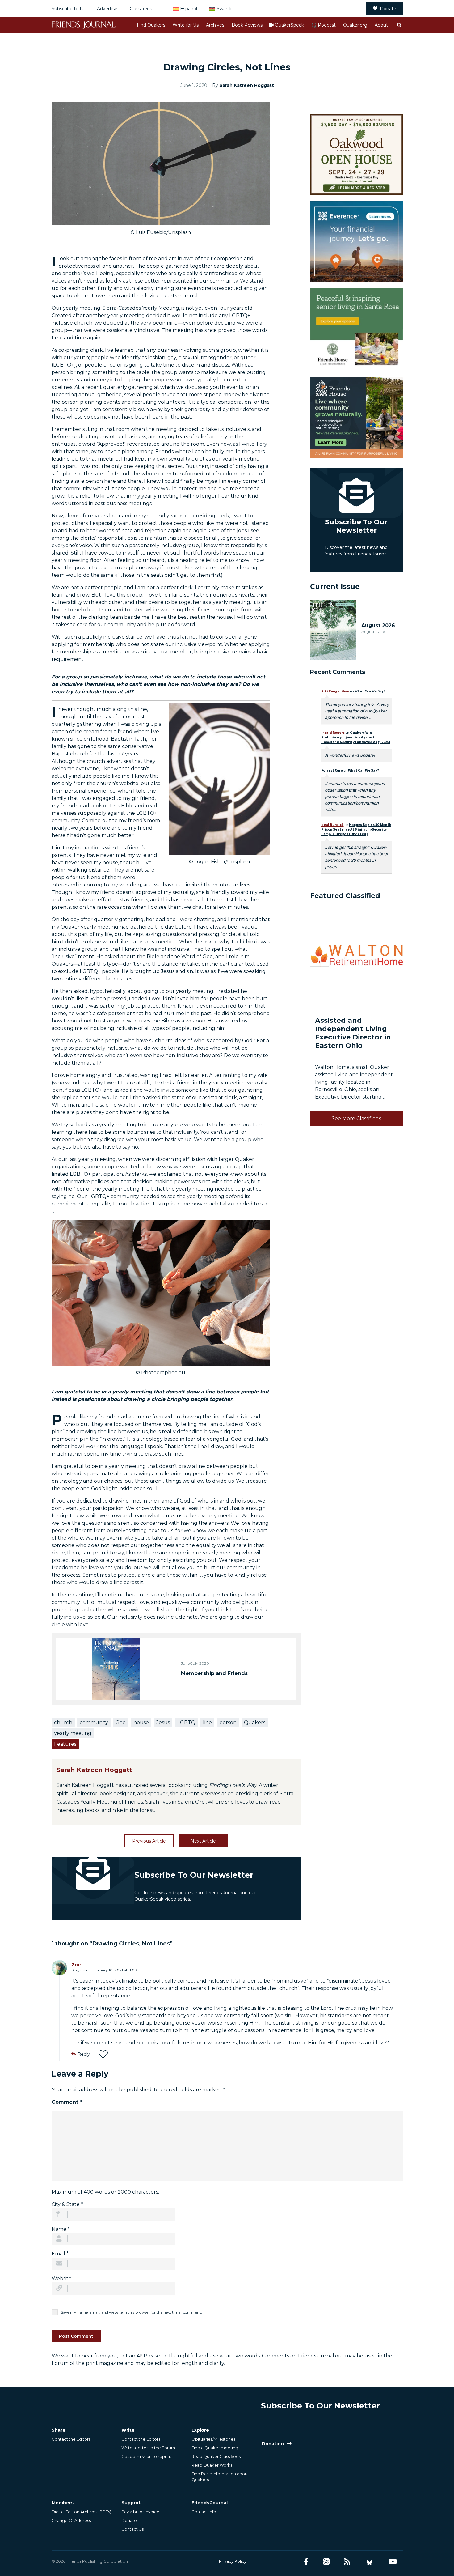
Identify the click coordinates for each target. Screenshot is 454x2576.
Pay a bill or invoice (140, 2512)
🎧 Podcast (324, 25)
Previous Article (149, 1841)
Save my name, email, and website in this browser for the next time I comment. (131, 2312)
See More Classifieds (356, 1118)
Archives (215, 25)
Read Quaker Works (212, 2465)
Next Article (203, 1841)
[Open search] (399, 25)
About (381, 25)
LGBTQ (186, 1722)
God (121, 1722)
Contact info (204, 2512)
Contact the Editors (71, 2439)
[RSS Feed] (347, 2562)
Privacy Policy (233, 2561)
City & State (67, 2204)
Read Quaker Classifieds (216, 2456)
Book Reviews (247, 25)
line (207, 1722)
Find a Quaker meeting (215, 2448)
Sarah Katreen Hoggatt (247, 85)
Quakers (255, 1722)
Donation (273, 2444)
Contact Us (132, 2529)
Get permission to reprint (146, 2456)
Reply (84, 2054)
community (94, 1722)
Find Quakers (151, 25)
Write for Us (186, 25)
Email (60, 2254)
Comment (67, 2102)
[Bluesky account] (369, 2562)
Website (62, 2278)
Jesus (163, 1722)
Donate (388, 9)
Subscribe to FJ (68, 9)
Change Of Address (71, 2520)
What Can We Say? (370, 691)
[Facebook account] (306, 2562)
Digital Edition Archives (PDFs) (81, 2512)
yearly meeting (73, 1733)
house (141, 1722)
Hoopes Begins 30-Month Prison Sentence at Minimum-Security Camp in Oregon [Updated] (356, 829)
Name (61, 2229)
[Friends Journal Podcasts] (326, 2562)
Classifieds (141, 9)
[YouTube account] (393, 2562)
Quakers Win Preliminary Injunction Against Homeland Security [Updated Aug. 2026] (356, 737)
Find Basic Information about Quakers (220, 2476)
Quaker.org (355, 25)
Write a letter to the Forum (148, 2448)
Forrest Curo (332, 770)
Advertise (107, 9)
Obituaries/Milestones (213, 2439)
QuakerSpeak (289, 25)
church (63, 1722)
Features (65, 1744)
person (228, 1722)
